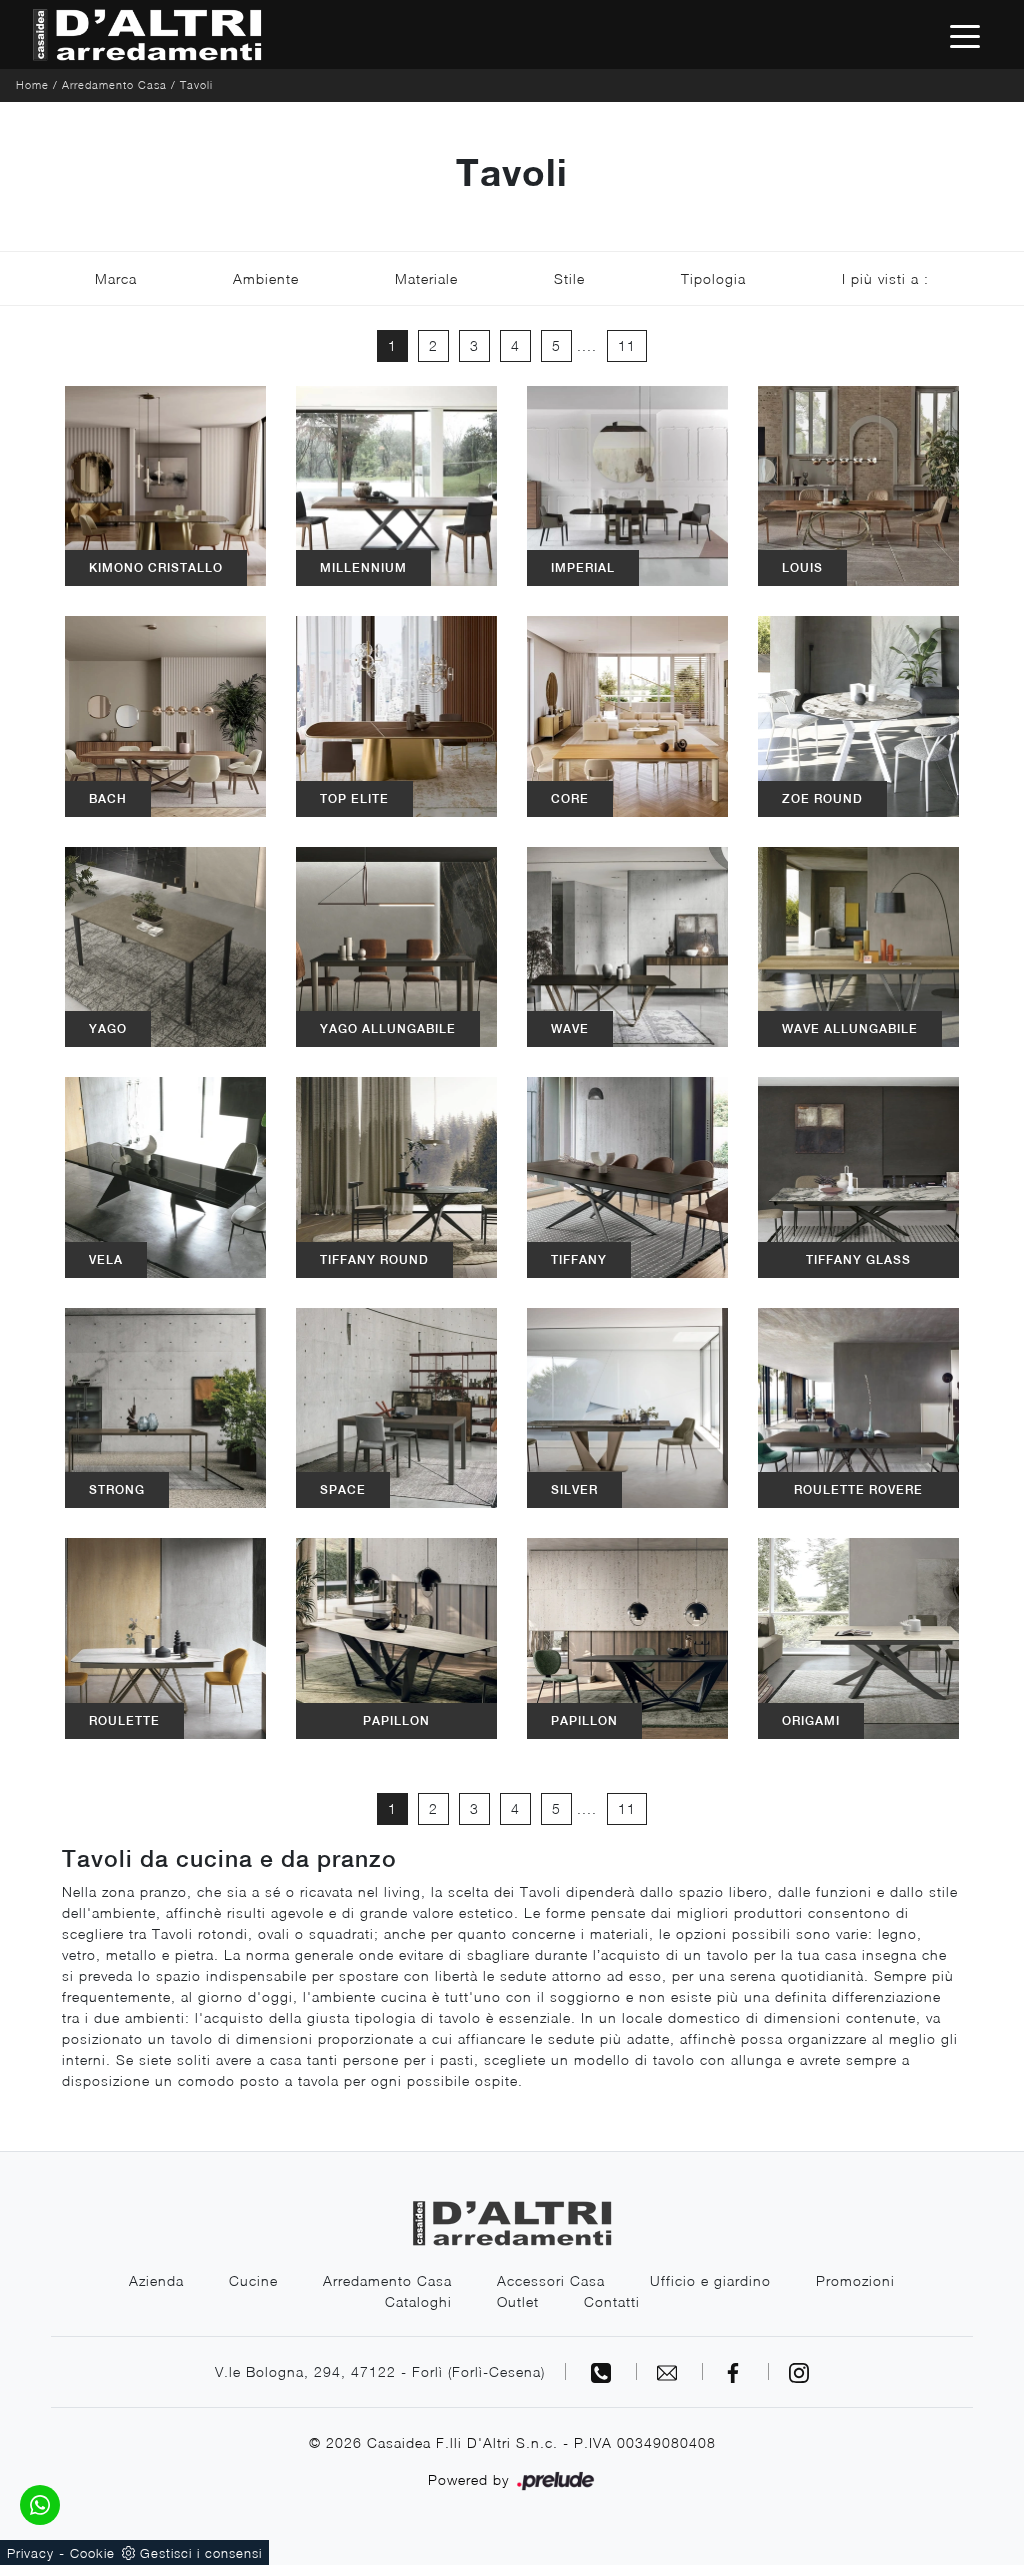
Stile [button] (569, 278)
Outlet (518, 2301)
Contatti (612, 2301)
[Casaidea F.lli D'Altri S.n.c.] (147, 34)
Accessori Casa (551, 2280)
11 (627, 345)
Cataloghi (418, 2301)
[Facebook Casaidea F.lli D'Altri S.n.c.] (736, 2371)
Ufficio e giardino (710, 2280)
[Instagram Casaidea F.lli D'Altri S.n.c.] (799, 2371)
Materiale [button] (426, 278)
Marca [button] (116, 278)
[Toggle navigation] (965, 35)
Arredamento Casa (114, 84)
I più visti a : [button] (885, 278)
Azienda (156, 2280)
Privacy (30, 2553)
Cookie (92, 2553)
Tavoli (196, 84)
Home (32, 84)
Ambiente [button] (266, 278)
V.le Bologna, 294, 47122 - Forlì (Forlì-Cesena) (380, 2371)
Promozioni (855, 2280)
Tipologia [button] (713, 278)
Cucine (253, 2280)
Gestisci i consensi (201, 2553)
